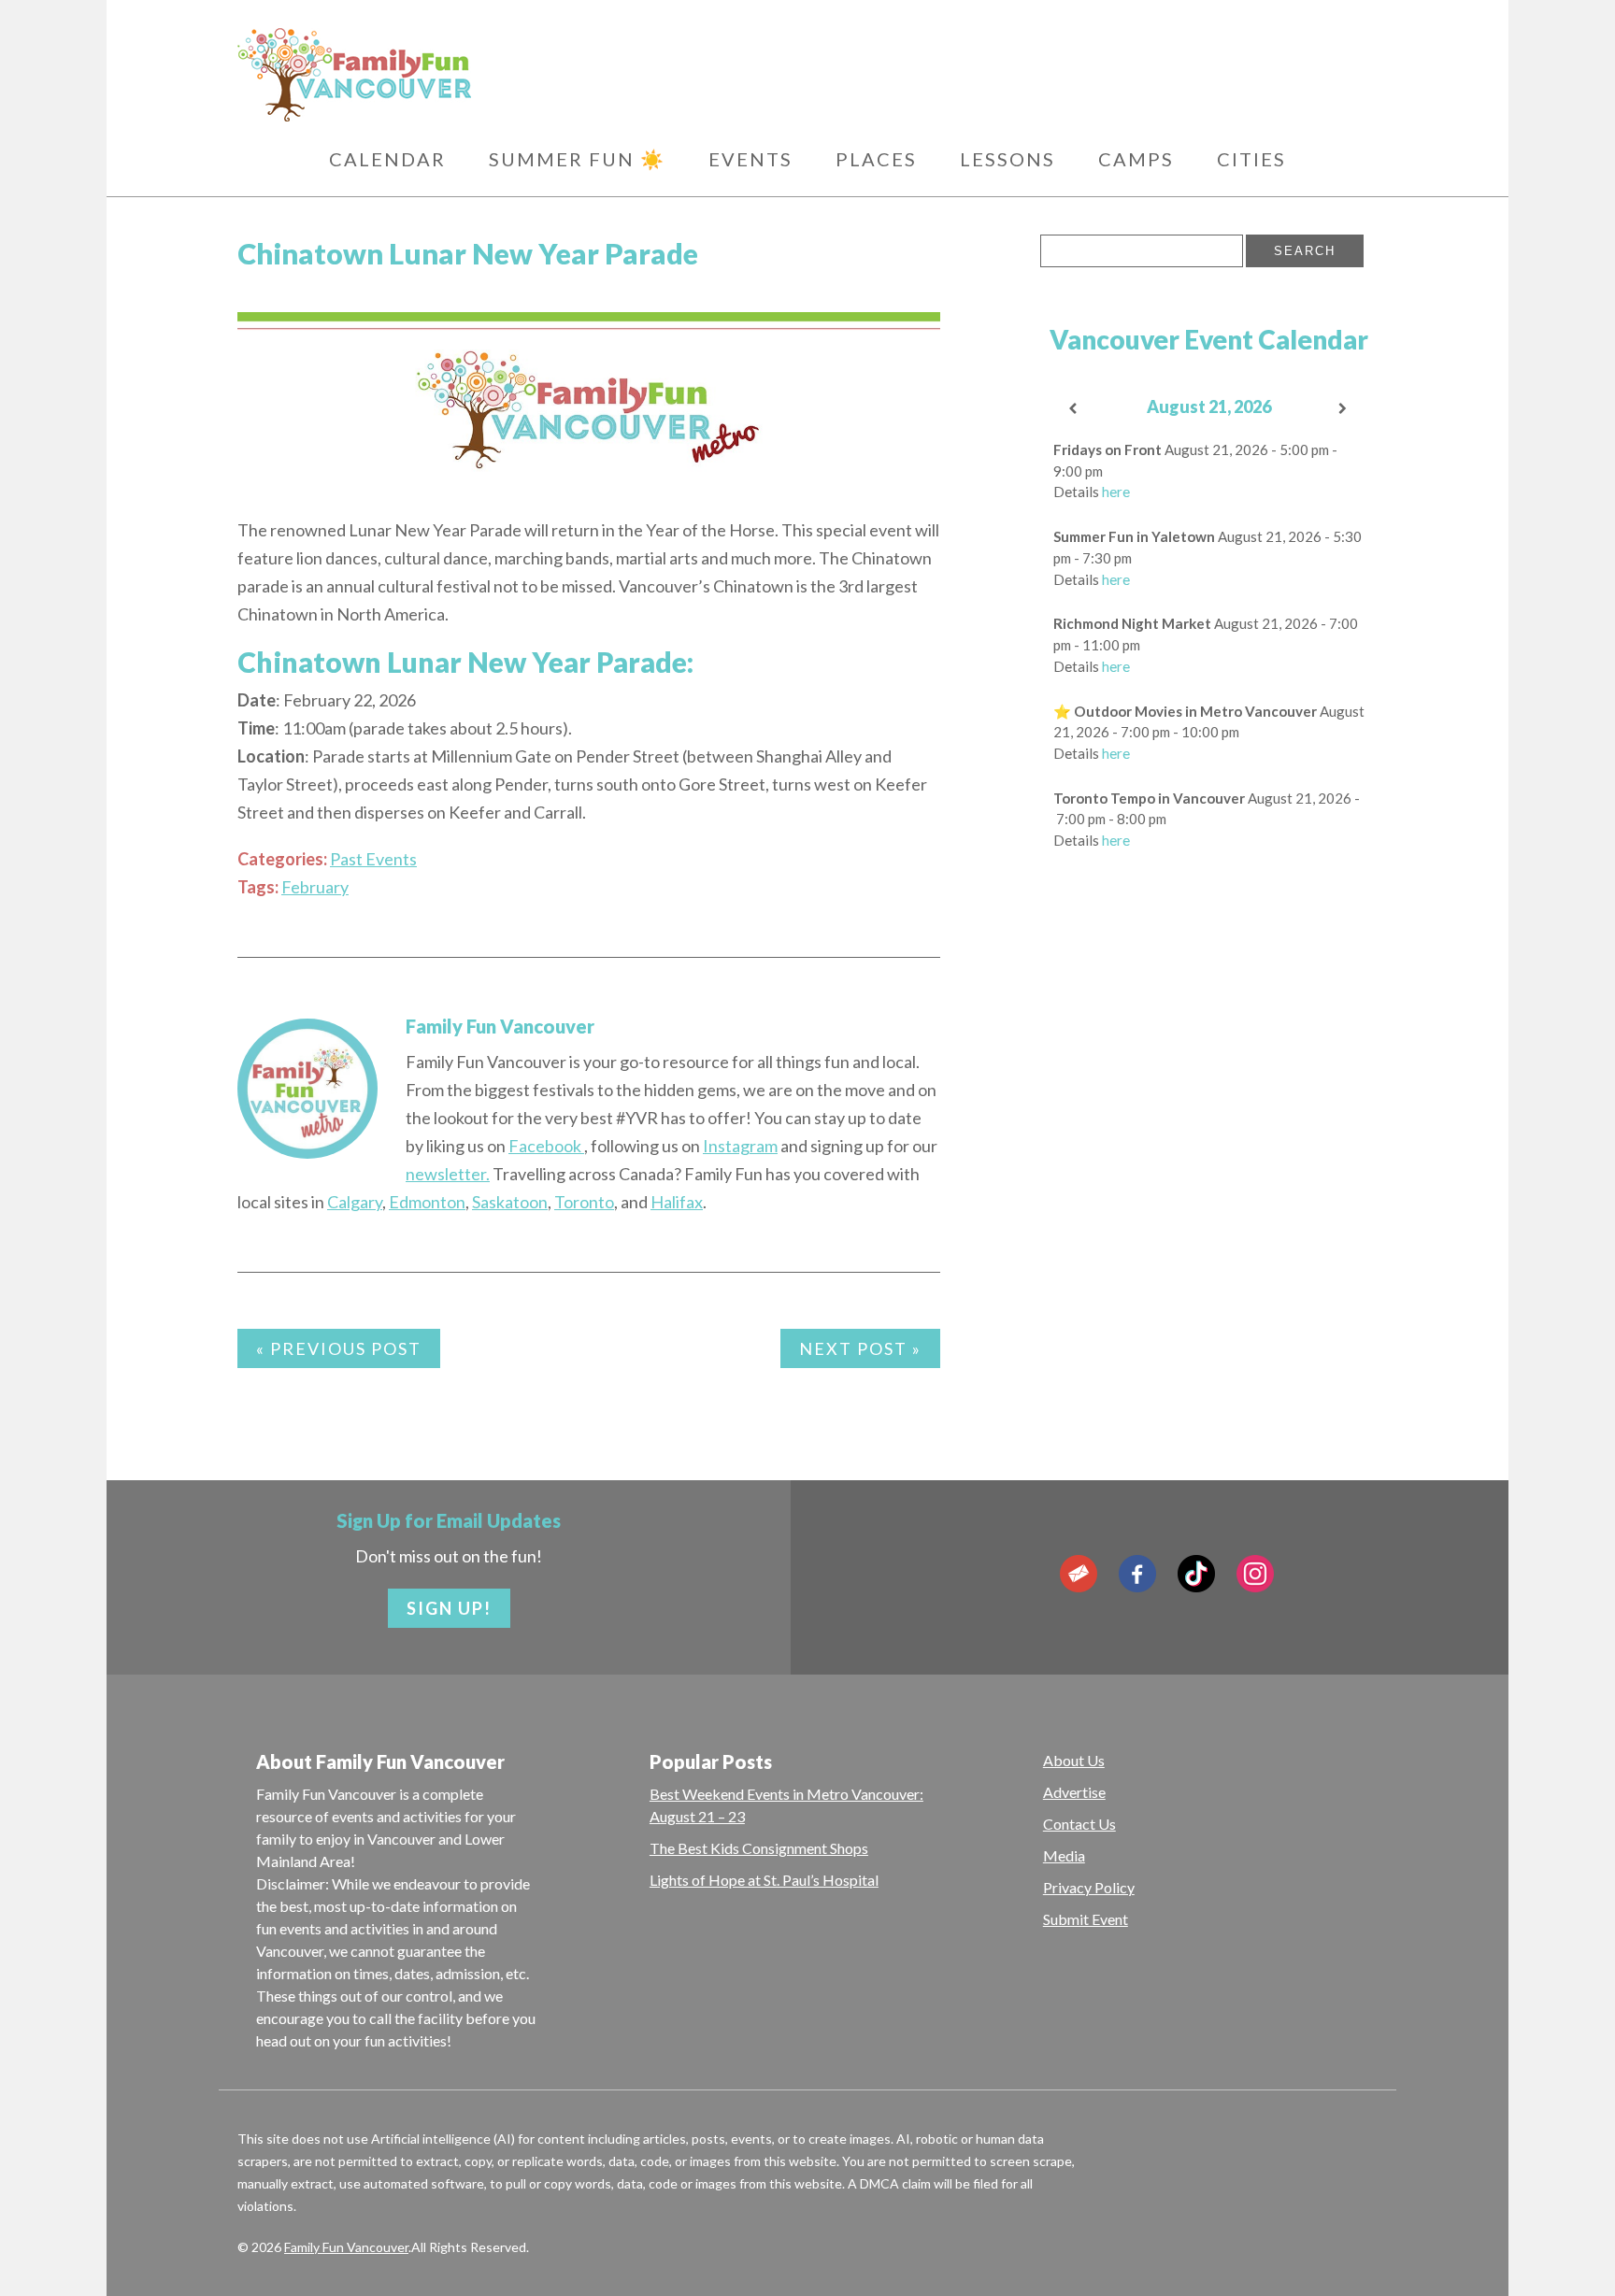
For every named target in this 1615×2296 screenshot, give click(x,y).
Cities (1251, 159)
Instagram (740, 1146)
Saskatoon (510, 1202)
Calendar (387, 159)
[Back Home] (443, 75)
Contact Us (1079, 1824)
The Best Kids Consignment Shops (759, 1848)
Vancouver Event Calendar (1209, 339)
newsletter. (448, 1174)
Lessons (1008, 159)
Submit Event (1086, 1919)
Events (750, 159)
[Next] (1344, 409)
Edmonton (427, 1202)
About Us (1074, 1760)
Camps (1136, 159)
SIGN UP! (449, 1608)
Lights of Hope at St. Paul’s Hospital (764, 1880)
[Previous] (1074, 409)
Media (1064, 1855)
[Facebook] (1137, 1574)
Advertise (1074, 1792)
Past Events (373, 859)
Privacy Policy (1089, 1887)
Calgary (355, 1202)
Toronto (584, 1202)
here (1116, 492)
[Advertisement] (1208, 1169)
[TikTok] (1196, 1574)
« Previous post (339, 1348)
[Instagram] (1255, 1574)
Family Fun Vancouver (500, 1026)
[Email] (1079, 1574)
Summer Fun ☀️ (577, 159)
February (315, 887)
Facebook (546, 1146)
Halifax (677, 1202)
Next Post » (860, 1348)
